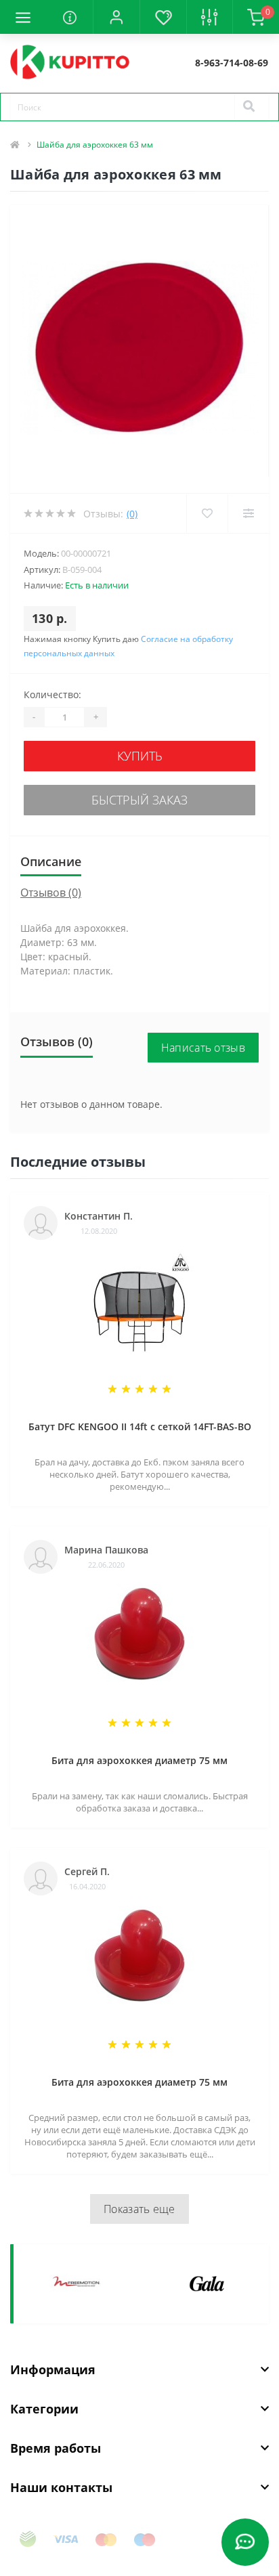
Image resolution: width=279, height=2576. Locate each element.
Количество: (52, 694)
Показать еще (139, 2209)
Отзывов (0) (51, 893)
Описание (51, 861)
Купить (140, 756)
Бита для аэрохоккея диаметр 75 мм (139, 1760)
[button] (116, 17)
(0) (132, 514)
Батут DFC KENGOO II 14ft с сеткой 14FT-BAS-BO (140, 1426)
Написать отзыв (203, 1048)
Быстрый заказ (139, 800)
